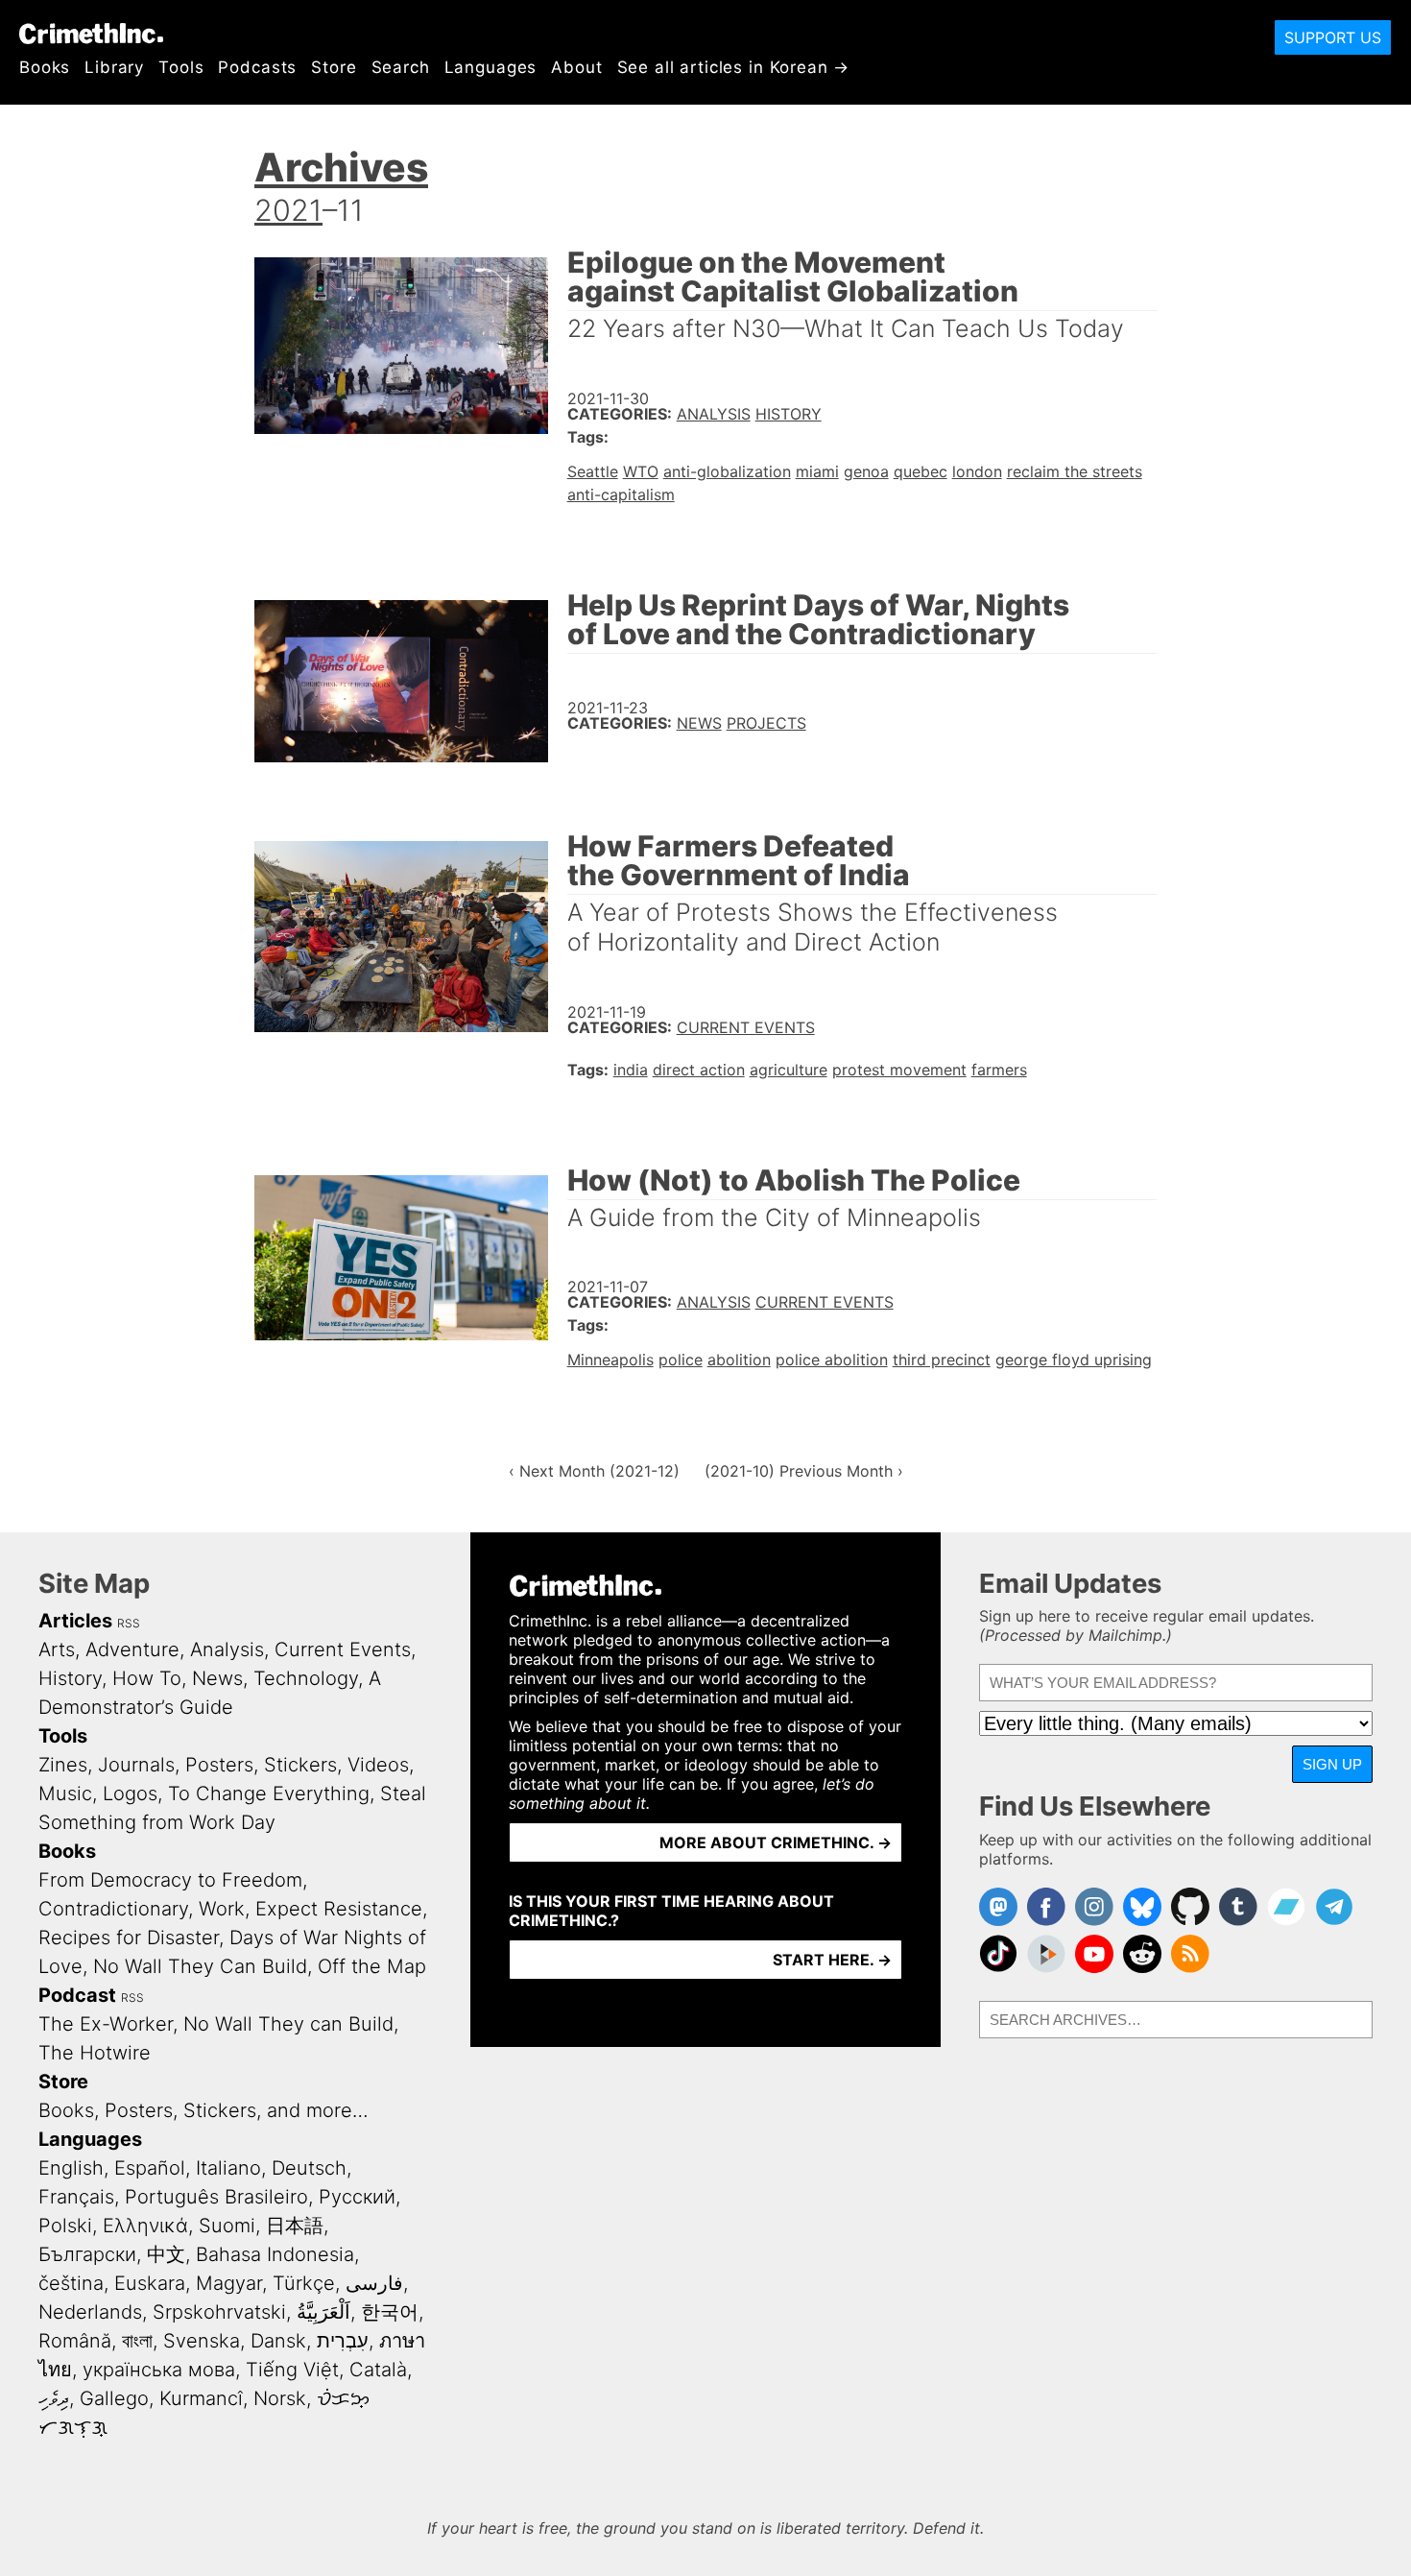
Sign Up (1332, 1764)
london (977, 471)
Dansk (278, 2341)
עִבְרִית (343, 2341)
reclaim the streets (1075, 471)
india (631, 1070)
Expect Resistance (339, 1909)
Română (75, 2341)
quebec (921, 471)
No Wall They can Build (288, 2024)
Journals (136, 1765)
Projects (766, 723)
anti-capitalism (621, 494)
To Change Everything (269, 1794)
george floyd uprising (1074, 1360)
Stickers (300, 1765)
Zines (63, 1765)
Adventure (132, 1649)
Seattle (593, 471)
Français (76, 2197)
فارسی (374, 2283)
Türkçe (304, 2283)
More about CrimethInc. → (776, 1842)
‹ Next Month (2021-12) (594, 1471)
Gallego (114, 2398)
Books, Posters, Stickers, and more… (203, 2110)
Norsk (280, 2398)
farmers (999, 1070)
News (699, 723)
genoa (866, 471)
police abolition (832, 1360)
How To (147, 1678)
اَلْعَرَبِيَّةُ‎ (323, 2312)
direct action (699, 1070)
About (576, 67)
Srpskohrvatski (219, 2312)
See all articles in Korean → (734, 67)
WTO (641, 471)
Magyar (229, 2283)
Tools (181, 67)
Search (401, 67)
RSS (129, 1623)
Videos (378, 1765)
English (71, 2168)
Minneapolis (610, 1360)
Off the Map (372, 1966)
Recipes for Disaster (129, 1938)
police (681, 1360)
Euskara (150, 2283)
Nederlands (90, 2312)
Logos (130, 1794)
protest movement (899, 1070)
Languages (491, 67)
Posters (219, 1765)
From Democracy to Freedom (170, 1880)
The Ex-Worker (106, 2024)
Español (150, 2168)
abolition (739, 1360)
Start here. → (832, 1960)
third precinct (942, 1360)
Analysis (714, 414)
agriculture (789, 1070)
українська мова (159, 2370)
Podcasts (257, 67)
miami (817, 471)
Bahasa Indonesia (275, 2254)
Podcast (77, 1995)
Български (87, 2254)
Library (114, 67)
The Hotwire (95, 2053)
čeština (71, 2283)
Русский (357, 2197)
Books (45, 67)
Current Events (746, 1027)
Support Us (1333, 37)
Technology (306, 1678)
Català (378, 2370)
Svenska (202, 2341)
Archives (341, 167)
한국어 (390, 2312)
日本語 (295, 2226)
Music (65, 1794)
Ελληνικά (145, 2226)
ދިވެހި (54, 2398)
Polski (65, 2226)
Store (334, 67)
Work (222, 1909)
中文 (166, 2254)
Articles (75, 1621)
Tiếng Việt (292, 2370)
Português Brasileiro (216, 2197)
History (789, 414)
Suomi (227, 2226)
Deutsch (309, 2168)
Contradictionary (113, 1909)
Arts (57, 1649)
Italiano (228, 2168)
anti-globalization (727, 471)
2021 (288, 210)
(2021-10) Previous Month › (804, 1471)
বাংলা (137, 2341)
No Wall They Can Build (200, 1966)
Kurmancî (201, 2398)
